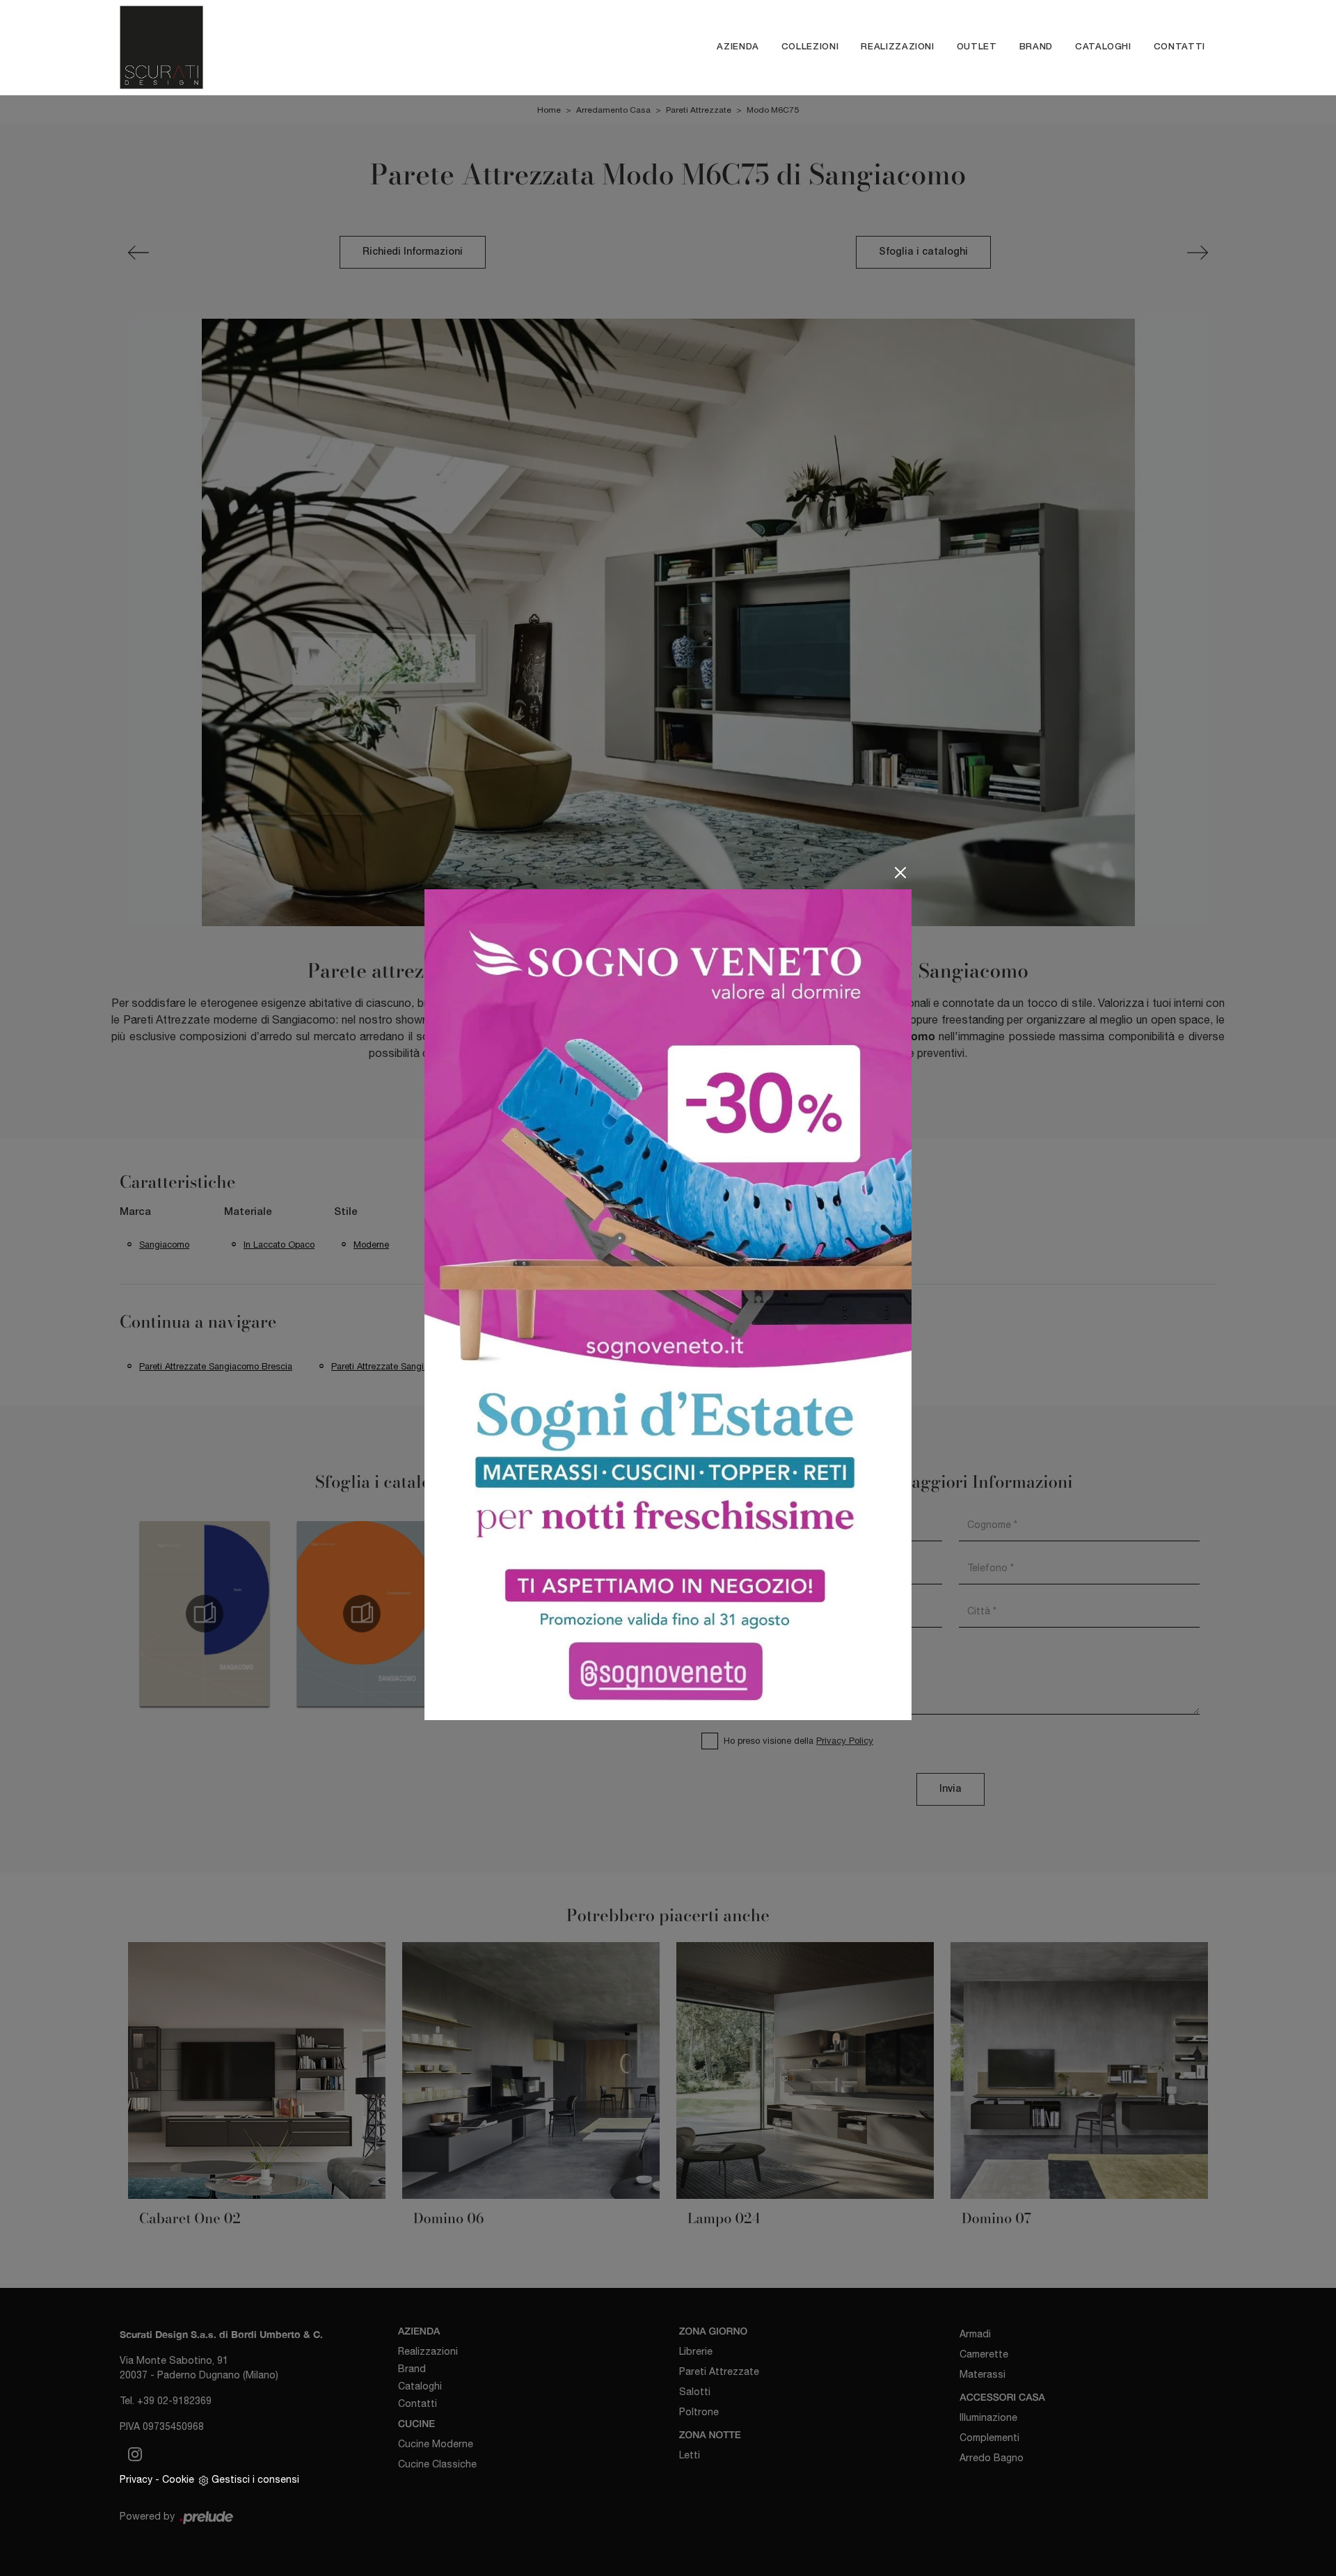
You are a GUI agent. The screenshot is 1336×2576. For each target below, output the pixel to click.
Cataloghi (1103, 47)
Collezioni (810, 47)
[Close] (900, 873)
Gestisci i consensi (255, 2479)
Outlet (977, 47)
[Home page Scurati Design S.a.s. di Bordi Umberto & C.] (266, 47)
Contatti (1179, 47)
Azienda (738, 47)
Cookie (178, 2479)
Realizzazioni (897, 47)
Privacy (136, 2479)
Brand (1036, 47)
